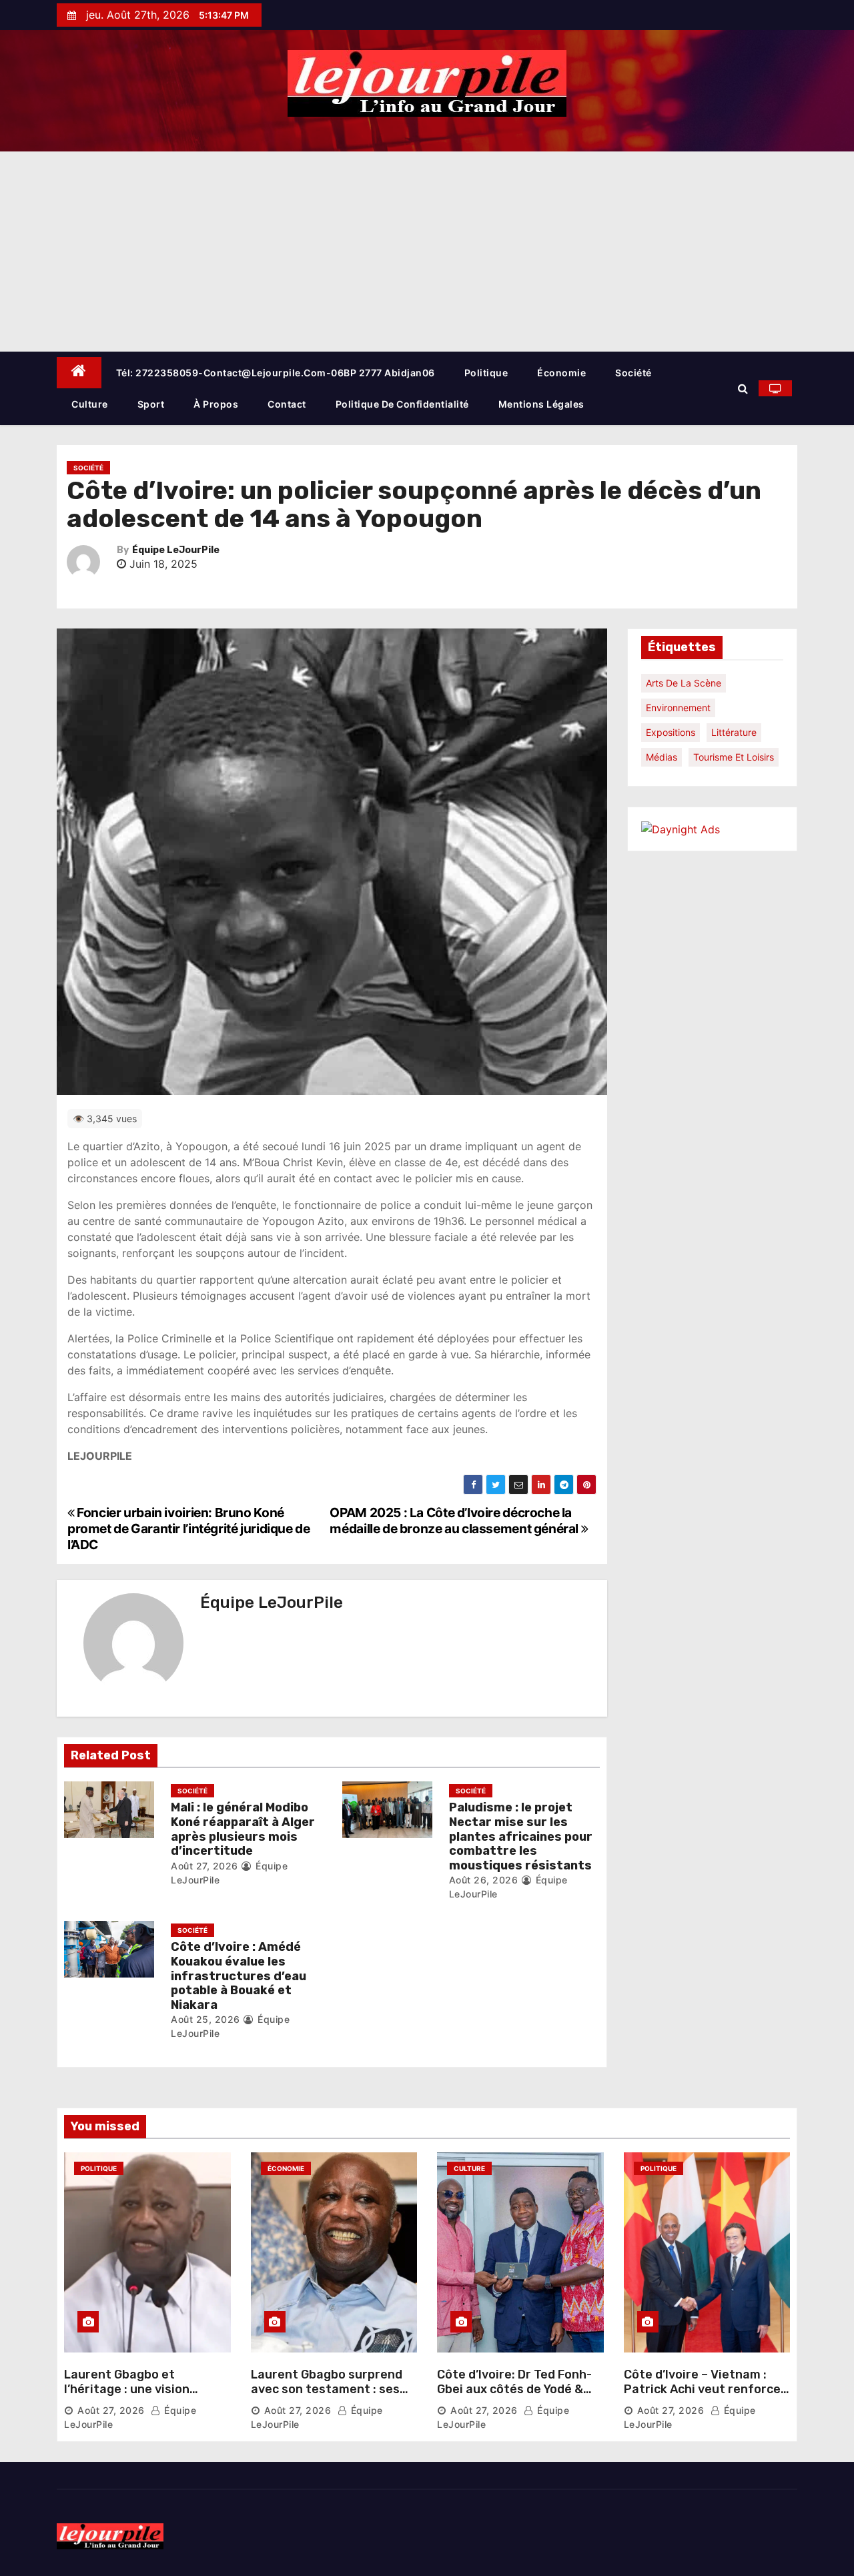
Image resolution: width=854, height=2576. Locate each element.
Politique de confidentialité (402, 404)
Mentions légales (541, 404)
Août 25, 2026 (205, 2019)
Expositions (671, 732)
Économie (561, 373)
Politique (486, 373)
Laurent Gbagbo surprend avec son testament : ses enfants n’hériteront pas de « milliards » (333, 2396)
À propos (216, 404)
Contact (287, 404)
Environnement (678, 708)
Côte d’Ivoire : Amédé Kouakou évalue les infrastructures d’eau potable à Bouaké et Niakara (239, 1976)
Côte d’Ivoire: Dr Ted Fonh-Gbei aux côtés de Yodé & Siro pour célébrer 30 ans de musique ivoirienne (520, 2396)
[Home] (79, 373)
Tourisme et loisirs (734, 757)
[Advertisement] (427, 252)
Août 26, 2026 (484, 1880)
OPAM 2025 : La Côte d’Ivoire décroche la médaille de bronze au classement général (455, 1521)
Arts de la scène (684, 683)
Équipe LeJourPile (176, 550)
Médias (662, 757)
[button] (743, 388)
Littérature (734, 732)
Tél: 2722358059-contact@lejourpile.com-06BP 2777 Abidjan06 (276, 373)
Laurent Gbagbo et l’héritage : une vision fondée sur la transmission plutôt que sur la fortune (143, 2396)
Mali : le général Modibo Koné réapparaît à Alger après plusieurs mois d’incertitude (243, 1829)
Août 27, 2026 (204, 1866)
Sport (151, 404)
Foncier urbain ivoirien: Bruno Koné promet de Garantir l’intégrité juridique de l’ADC (189, 1529)
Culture (90, 404)
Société (633, 373)
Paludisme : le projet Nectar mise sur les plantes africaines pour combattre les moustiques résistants (521, 1836)
